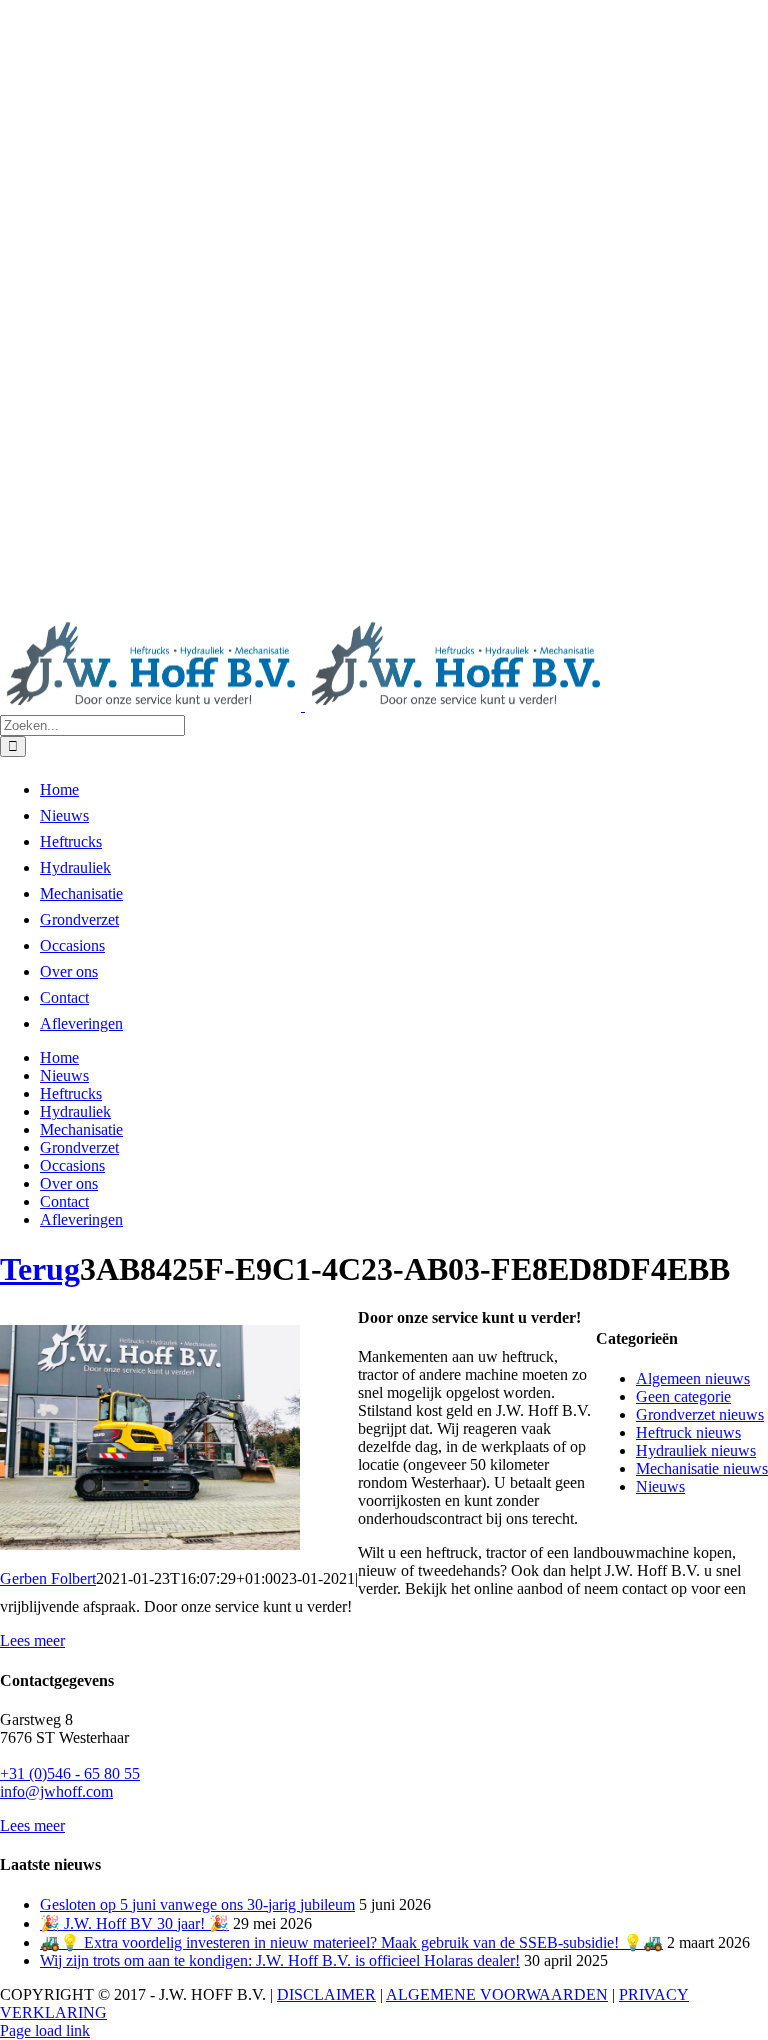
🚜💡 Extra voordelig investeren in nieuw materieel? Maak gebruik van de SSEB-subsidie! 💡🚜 (351, 1942)
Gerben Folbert (48, 1578)
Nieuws (660, 1486)
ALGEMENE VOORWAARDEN (497, 1994)
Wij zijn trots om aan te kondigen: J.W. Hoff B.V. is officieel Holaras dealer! (280, 1960)
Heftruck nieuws (688, 1432)
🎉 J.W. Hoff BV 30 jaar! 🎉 (134, 1923)
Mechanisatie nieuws (702, 1468)
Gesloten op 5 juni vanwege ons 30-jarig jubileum (197, 1904)
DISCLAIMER (326, 1994)
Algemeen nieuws (693, 1378)
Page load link (45, 2030)
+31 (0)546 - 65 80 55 (70, 1773)
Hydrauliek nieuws (696, 1450)
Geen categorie (683, 1396)
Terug (40, 1269)
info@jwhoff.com (56, 1791)
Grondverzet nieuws (700, 1414)
